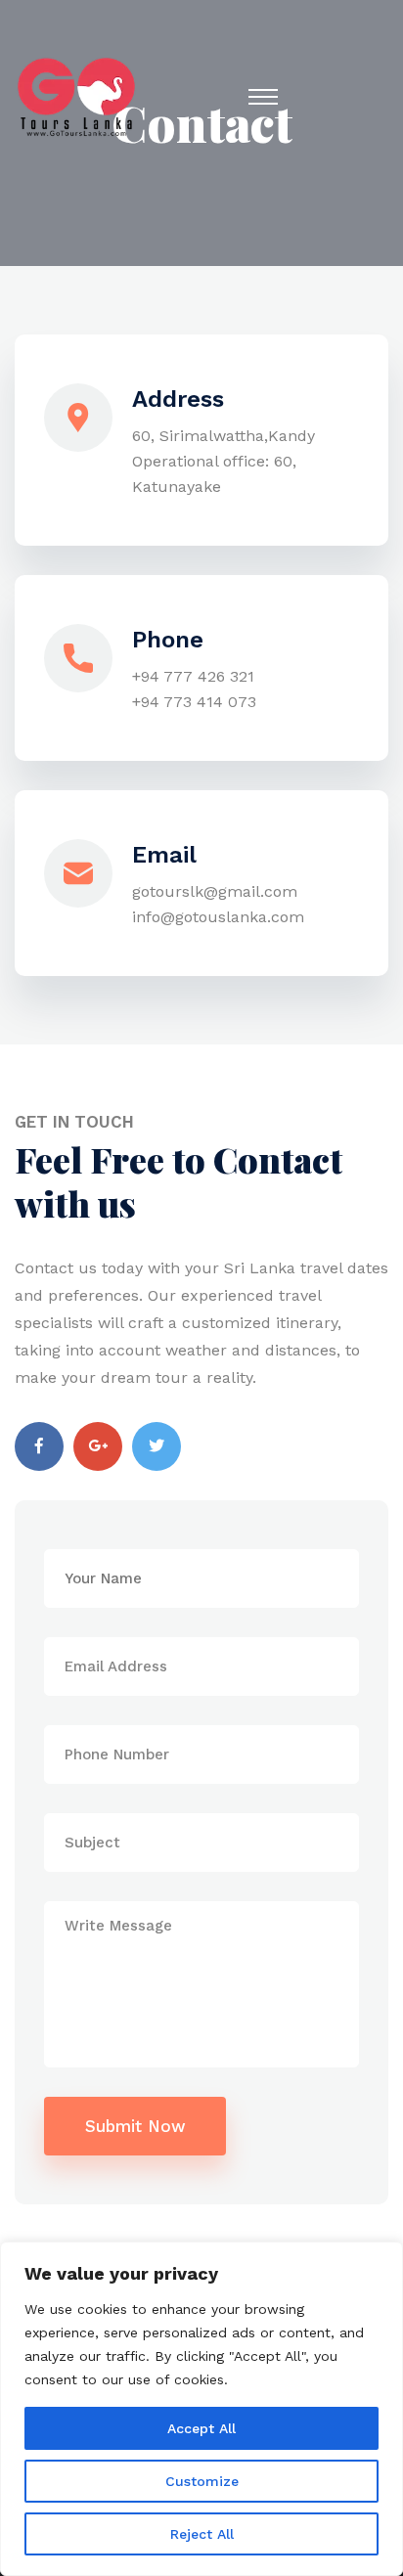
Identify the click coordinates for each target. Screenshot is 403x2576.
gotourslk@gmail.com (215, 891)
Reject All (202, 2534)
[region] (201, 2409)
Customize (202, 2481)
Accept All (201, 2428)
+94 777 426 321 (193, 676)
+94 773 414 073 (194, 702)
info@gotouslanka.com (218, 917)
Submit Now (135, 2126)
